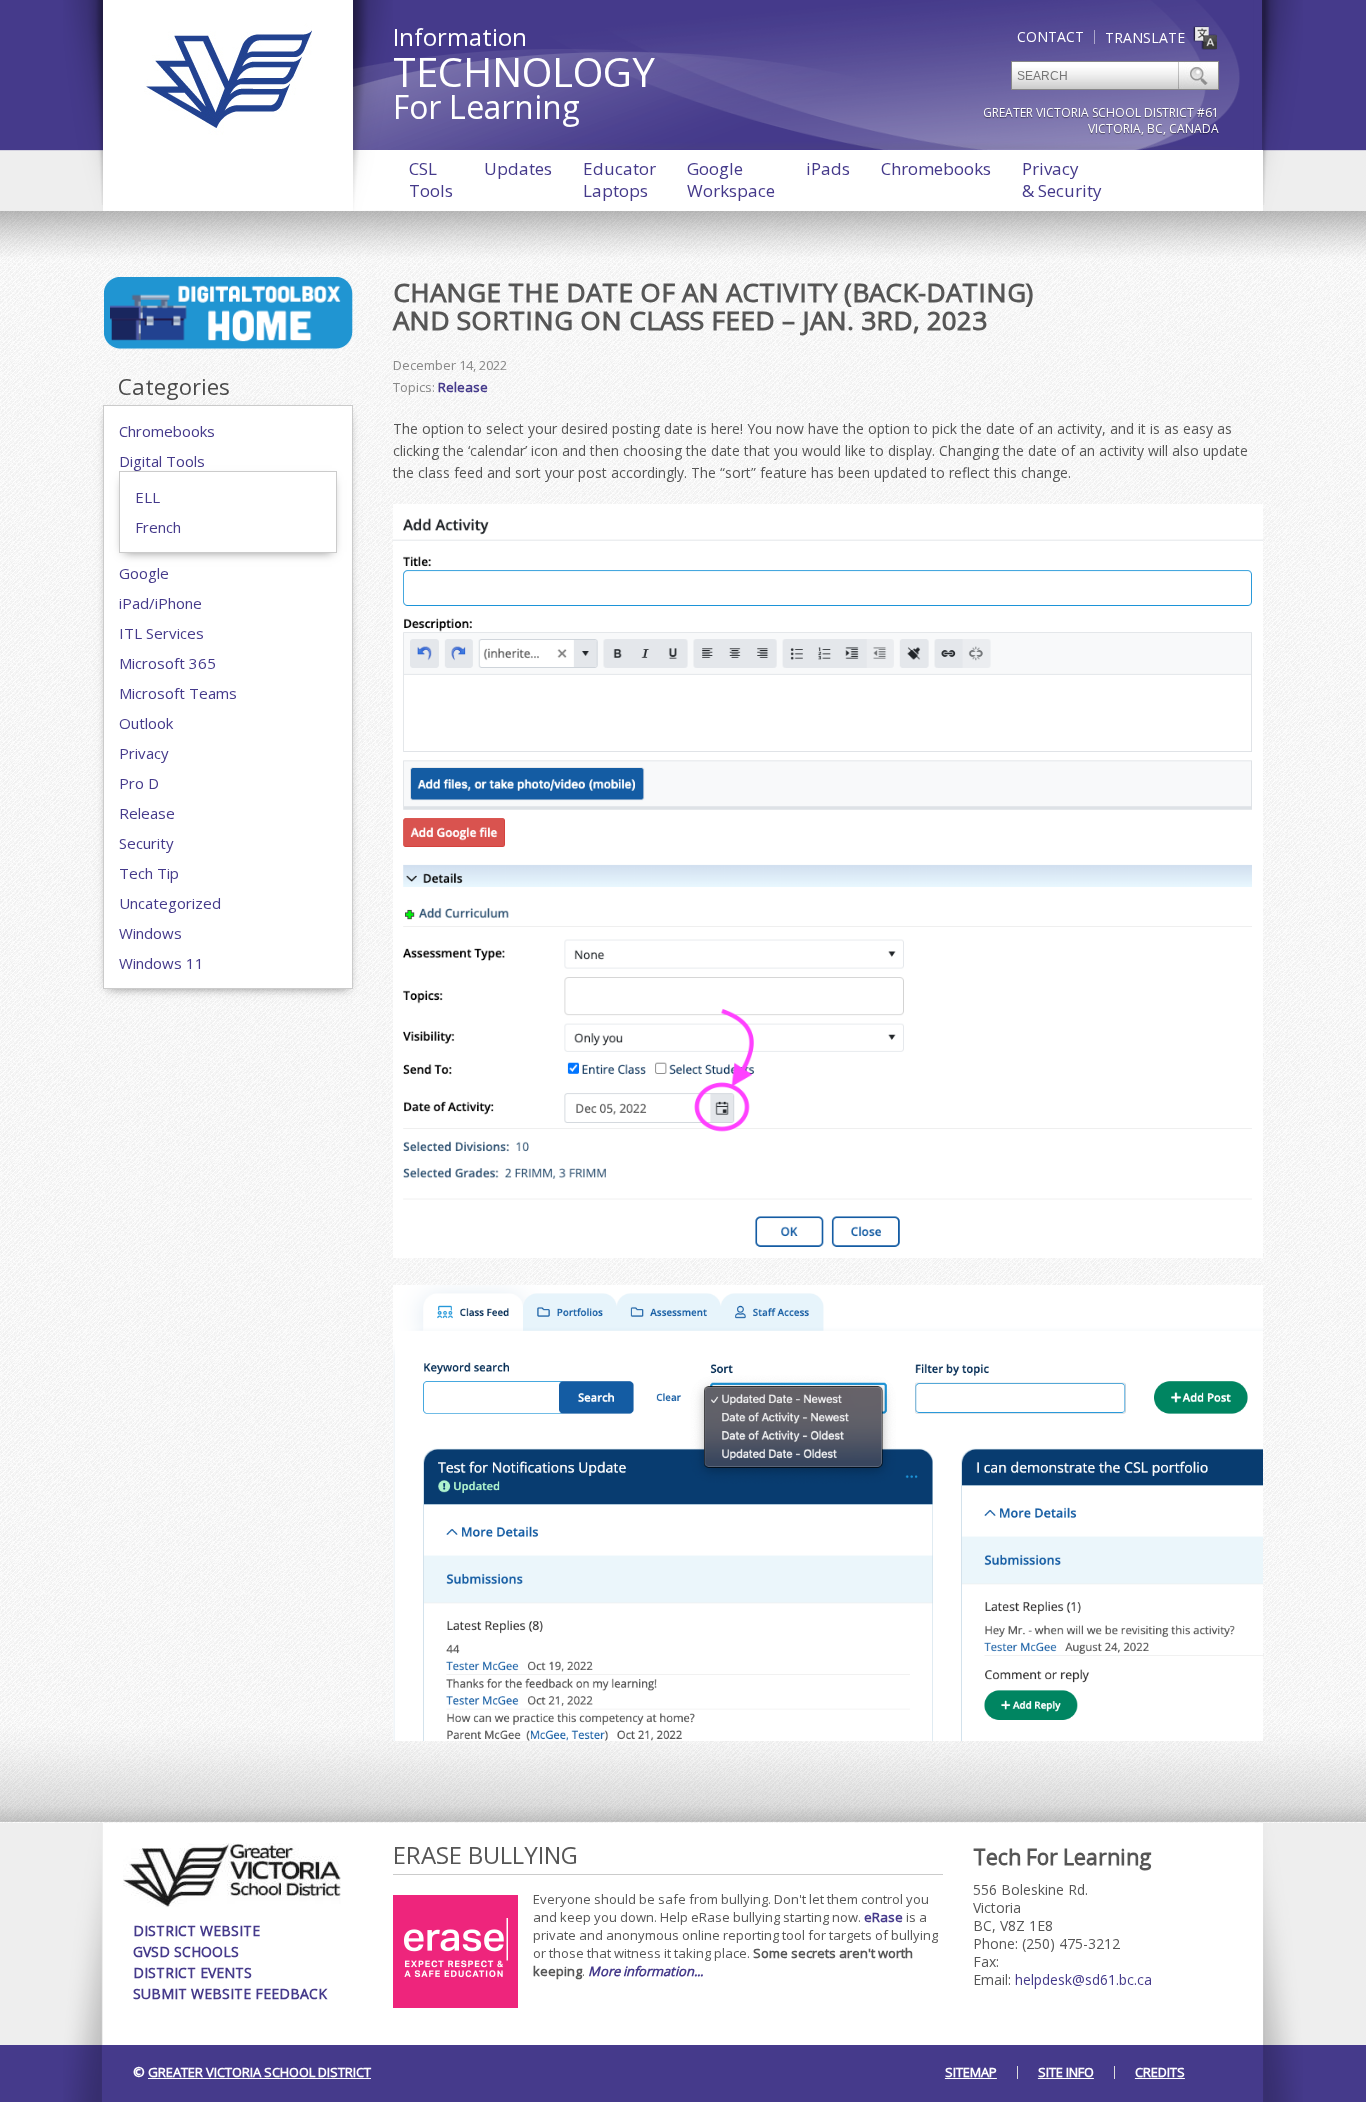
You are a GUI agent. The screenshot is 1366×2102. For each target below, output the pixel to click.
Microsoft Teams (178, 693)
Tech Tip (149, 873)
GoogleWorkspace (731, 179)
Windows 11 (161, 963)
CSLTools (431, 179)
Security (146, 843)
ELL (147, 497)
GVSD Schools (186, 1951)
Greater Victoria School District (259, 2072)
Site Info (1066, 2072)
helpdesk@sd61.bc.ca (1083, 1979)
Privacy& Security (1062, 179)
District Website (196, 1930)
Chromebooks (936, 168)
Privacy (144, 753)
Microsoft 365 (167, 663)
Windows (150, 933)
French (158, 527)
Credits (1160, 2072)
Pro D (139, 783)
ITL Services (161, 633)
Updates (518, 168)
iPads (828, 168)
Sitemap (971, 2072)
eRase (883, 1917)
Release (147, 813)
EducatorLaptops (619, 179)
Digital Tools (162, 461)
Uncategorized (170, 903)
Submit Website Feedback (230, 1993)
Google (144, 573)
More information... (645, 1971)
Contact (1050, 36)
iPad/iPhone (160, 603)
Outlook (146, 723)
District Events (192, 1972)
